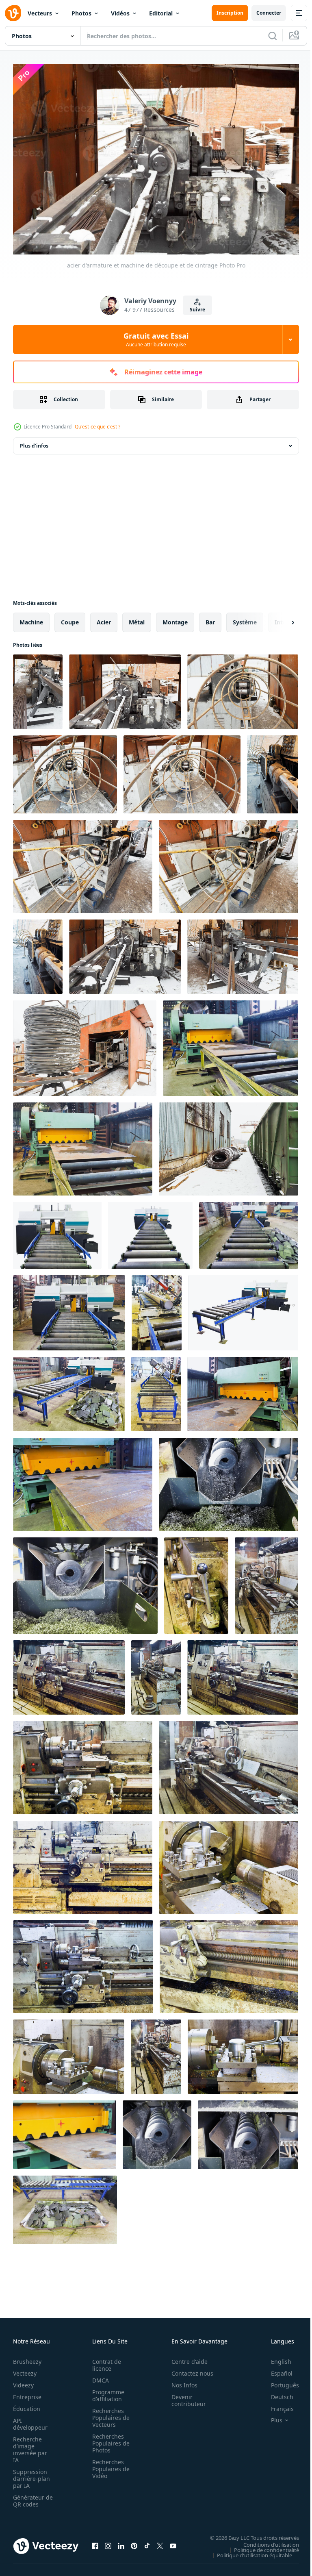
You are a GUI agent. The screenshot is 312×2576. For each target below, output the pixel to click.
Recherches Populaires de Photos (108, 2439)
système (245, 618)
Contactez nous (188, 2369)
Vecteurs (40, 13)
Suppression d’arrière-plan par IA (31, 2475)
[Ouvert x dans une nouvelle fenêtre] (160, 2542)
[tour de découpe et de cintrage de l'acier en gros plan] (38, 953)
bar (210, 618)
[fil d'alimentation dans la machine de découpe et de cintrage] (243, 688)
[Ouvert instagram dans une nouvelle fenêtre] (108, 2542)
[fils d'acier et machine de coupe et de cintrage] (125, 953)
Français (276, 2405)
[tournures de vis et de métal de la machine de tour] (229, 1480)
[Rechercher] (273, 36)
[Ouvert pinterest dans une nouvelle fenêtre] (134, 2542)
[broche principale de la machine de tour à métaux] (229, 1863)
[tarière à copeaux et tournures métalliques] (157, 2131)
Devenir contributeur (184, 2396)
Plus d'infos (34, 442)
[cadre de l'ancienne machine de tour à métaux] (83, 1963)
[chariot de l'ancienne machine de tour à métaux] (83, 1764)
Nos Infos (180, 2381)
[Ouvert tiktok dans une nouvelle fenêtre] (147, 2542)
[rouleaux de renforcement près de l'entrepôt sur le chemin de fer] (229, 1145)
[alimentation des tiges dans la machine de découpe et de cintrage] (182, 770)
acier (104, 618)
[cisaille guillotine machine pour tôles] (83, 1480)
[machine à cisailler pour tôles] (83, 1145)
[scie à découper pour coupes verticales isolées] (57, 1231)
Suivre (197, 310)
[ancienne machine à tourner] (156, 2053)
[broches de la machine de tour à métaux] (243, 2053)
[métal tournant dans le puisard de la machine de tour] (229, 1963)
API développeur (30, 2420)
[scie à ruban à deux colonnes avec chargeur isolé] (243, 1309)
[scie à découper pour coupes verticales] (69, 1309)
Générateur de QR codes (30, 2497)
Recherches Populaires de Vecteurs (108, 2414)
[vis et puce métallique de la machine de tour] (248, 2131)
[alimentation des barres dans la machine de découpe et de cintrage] (65, 770)
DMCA (98, 2376)
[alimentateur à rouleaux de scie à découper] (156, 1390)
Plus (271, 2416)
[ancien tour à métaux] (266, 1581)
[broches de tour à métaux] (69, 2053)
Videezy (23, 2381)
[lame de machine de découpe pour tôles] (65, 2131)
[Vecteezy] (13, 13)
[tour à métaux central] (229, 1764)
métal (137, 618)
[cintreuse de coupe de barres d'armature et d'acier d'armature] (243, 953)
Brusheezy (27, 2358)
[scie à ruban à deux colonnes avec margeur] (69, 1390)
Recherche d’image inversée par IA (30, 2446)
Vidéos (120, 13)
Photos (81, 13)
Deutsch (276, 2393)
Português (279, 2381)
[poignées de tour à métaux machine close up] (196, 1581)
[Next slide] (280, 618)
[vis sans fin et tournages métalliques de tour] (85, 1581)
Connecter (269, 13)
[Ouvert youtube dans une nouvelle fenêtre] (173, 2542)
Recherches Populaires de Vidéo (108, 2465)
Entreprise (27, 2393)
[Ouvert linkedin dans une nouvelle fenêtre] (121, 2542)
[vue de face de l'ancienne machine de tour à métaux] (83, 1863)
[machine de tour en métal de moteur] (243, 1673)
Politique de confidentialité (260, 2546)
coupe (70, 618)
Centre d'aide (185, 2358)
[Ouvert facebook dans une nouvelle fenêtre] (95, 2542)
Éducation (27, 2405)
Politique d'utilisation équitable (248, 2551)
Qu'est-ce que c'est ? (97, 427)
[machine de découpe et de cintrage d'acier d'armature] (83, 862)
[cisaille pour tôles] (243, 1390)
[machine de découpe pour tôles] (231, 1044)
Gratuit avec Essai (156, 339)
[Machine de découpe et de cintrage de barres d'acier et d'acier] (85, 1044)
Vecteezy (25, 2369)
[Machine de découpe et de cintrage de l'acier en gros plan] (273, 770)
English (275, 2358)
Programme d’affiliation (106, 2391)
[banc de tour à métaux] (69, 1673)
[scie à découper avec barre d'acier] (157, 1309)
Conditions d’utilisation (265, 2540)
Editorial (161, 13)
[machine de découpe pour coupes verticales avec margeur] (249, 1231)
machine (31, 618)
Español (276, 2369)
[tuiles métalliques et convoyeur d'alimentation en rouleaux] (65, 2206)
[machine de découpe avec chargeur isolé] (150, 1231)
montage (175, 618)
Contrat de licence (104, 2361)
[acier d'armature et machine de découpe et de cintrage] (38, 688)
